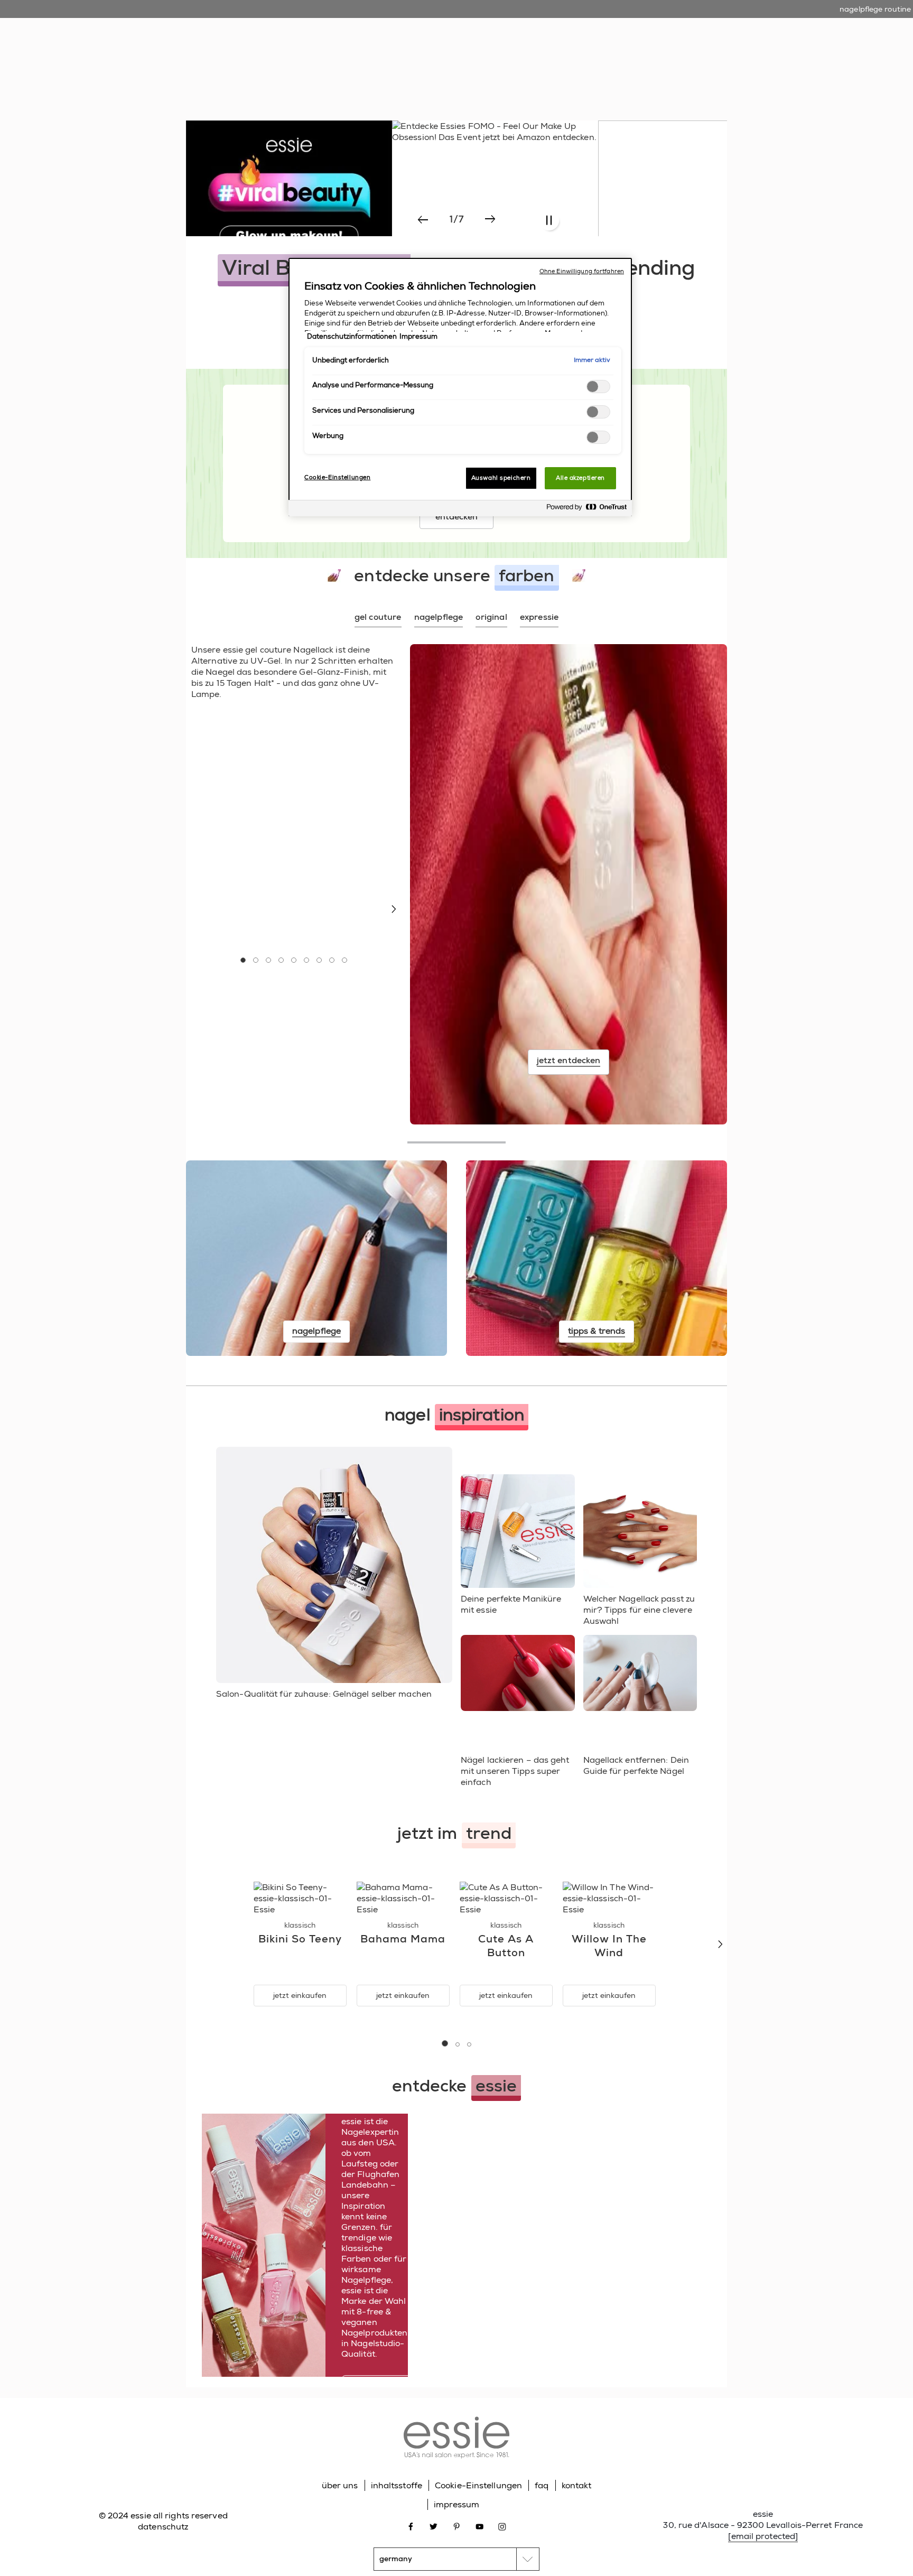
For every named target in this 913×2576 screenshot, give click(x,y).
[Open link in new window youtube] (479, 2526)
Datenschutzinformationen (352, 337)
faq (542, 2485)
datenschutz (163, 2527)
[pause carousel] (549, 221)
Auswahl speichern (501, 478)
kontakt (577, 2485)
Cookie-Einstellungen (478, 2485)
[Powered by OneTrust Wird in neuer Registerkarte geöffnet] (586, 510)
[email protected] (763, 2536)
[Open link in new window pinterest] (457, 2526)
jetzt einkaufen (300, 1995)
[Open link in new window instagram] (502, 2526)
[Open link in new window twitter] (434, 2526)
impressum (457, 2504)
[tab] (378, 618)
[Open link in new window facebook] (411, 2526)
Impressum (418, 337)
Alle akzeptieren (580, 478)
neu (350, 63)
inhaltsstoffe (397, 2485)
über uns (340, 2485)
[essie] (456, 2439)
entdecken (457, 517)
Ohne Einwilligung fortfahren (582, 271)
